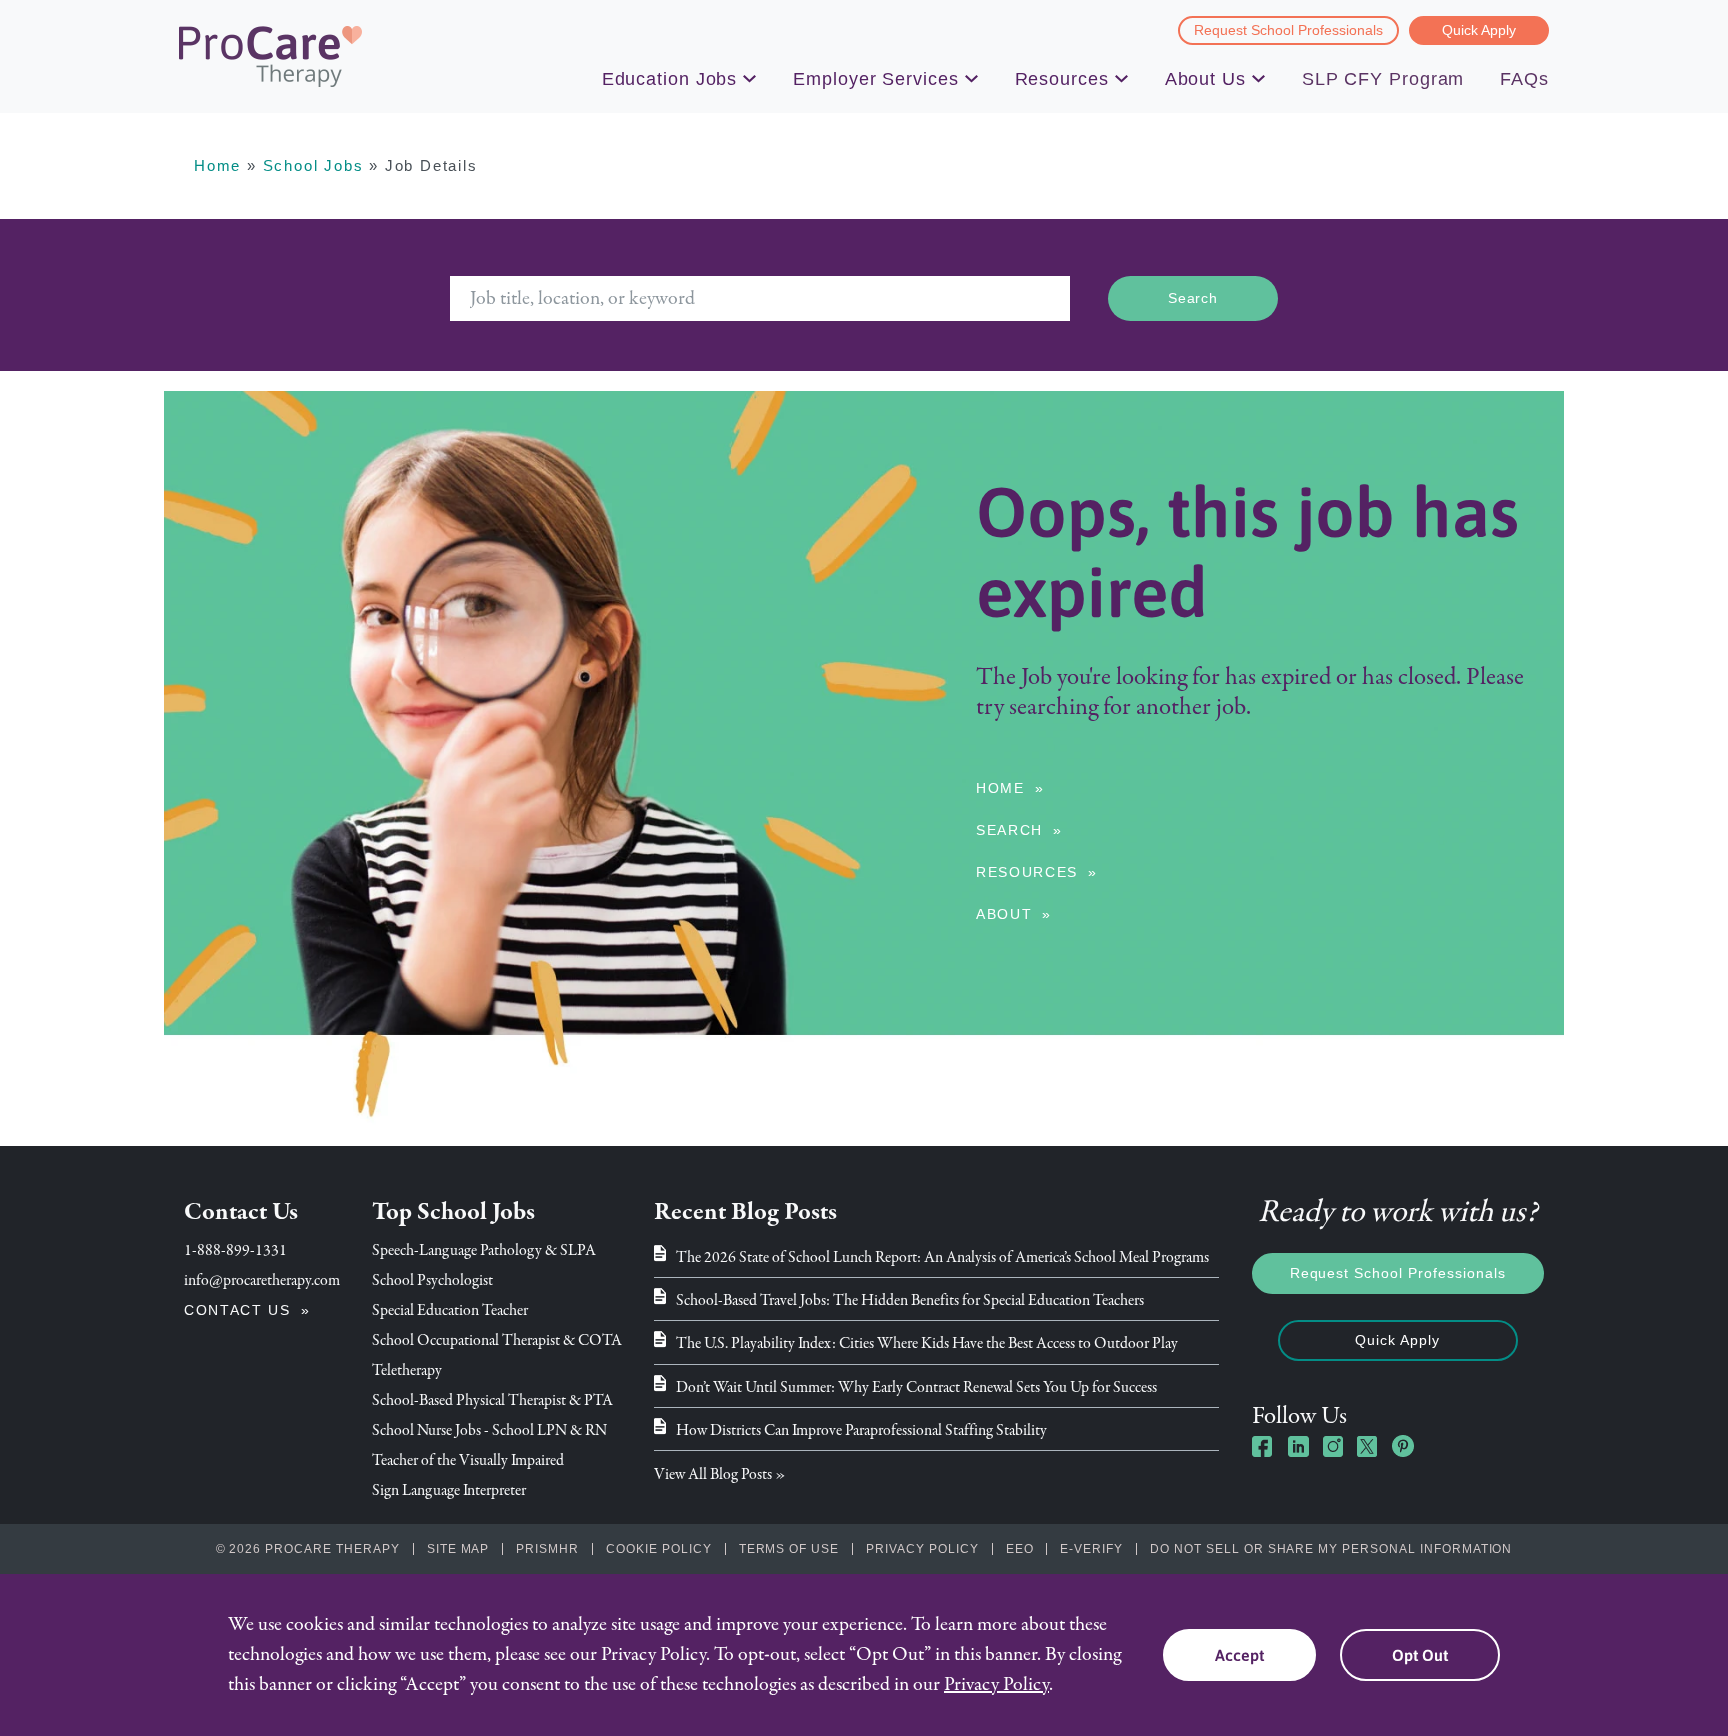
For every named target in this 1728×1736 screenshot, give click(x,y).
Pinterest (1403, 1446)
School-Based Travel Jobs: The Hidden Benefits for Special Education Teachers (910, 1300)
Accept (1239, 1655)
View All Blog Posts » (720, 1474)
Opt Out (1420, 1655)
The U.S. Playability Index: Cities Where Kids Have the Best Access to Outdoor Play (927, 1343)
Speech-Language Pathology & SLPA (484, 1250)
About (1004, 914)
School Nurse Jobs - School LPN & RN (489, 1430)
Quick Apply (1479, 30)
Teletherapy (407, 1370)
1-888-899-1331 (235, 1250)
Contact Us (237, 1310)
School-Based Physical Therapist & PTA (492, 1400)
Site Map (458, 1549)
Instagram (1333, 1446)
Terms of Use (789, 1549)
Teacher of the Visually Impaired (468, 1460)
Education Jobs (670, 79)
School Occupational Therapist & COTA (497, 1340)
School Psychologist (432, 1280)
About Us (1205, 79)
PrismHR (547, 1549)
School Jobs (313, 165)
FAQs (1524, 79)
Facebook (1263, 1446)
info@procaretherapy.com (262, 1280)
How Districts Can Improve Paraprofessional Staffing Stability (861, 1430)
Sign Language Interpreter (449, 1490)
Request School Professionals (1288, 30)
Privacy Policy (922, 1549)
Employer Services (875, 79)
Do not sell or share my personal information (1331, 1549)
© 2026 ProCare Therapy (308, 1549)
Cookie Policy (658, 1549)
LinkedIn (1298, 1446)
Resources (1062, 79)
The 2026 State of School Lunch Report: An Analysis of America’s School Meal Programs (942, 1257)
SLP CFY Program (1383, 79)
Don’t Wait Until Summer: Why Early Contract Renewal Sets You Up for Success (916, 1387)
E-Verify (1091, 1549)
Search (1009, 830)
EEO (1020, 1549)
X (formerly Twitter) (1368, 1448)
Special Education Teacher (450, 1310)
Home (217, 165)
